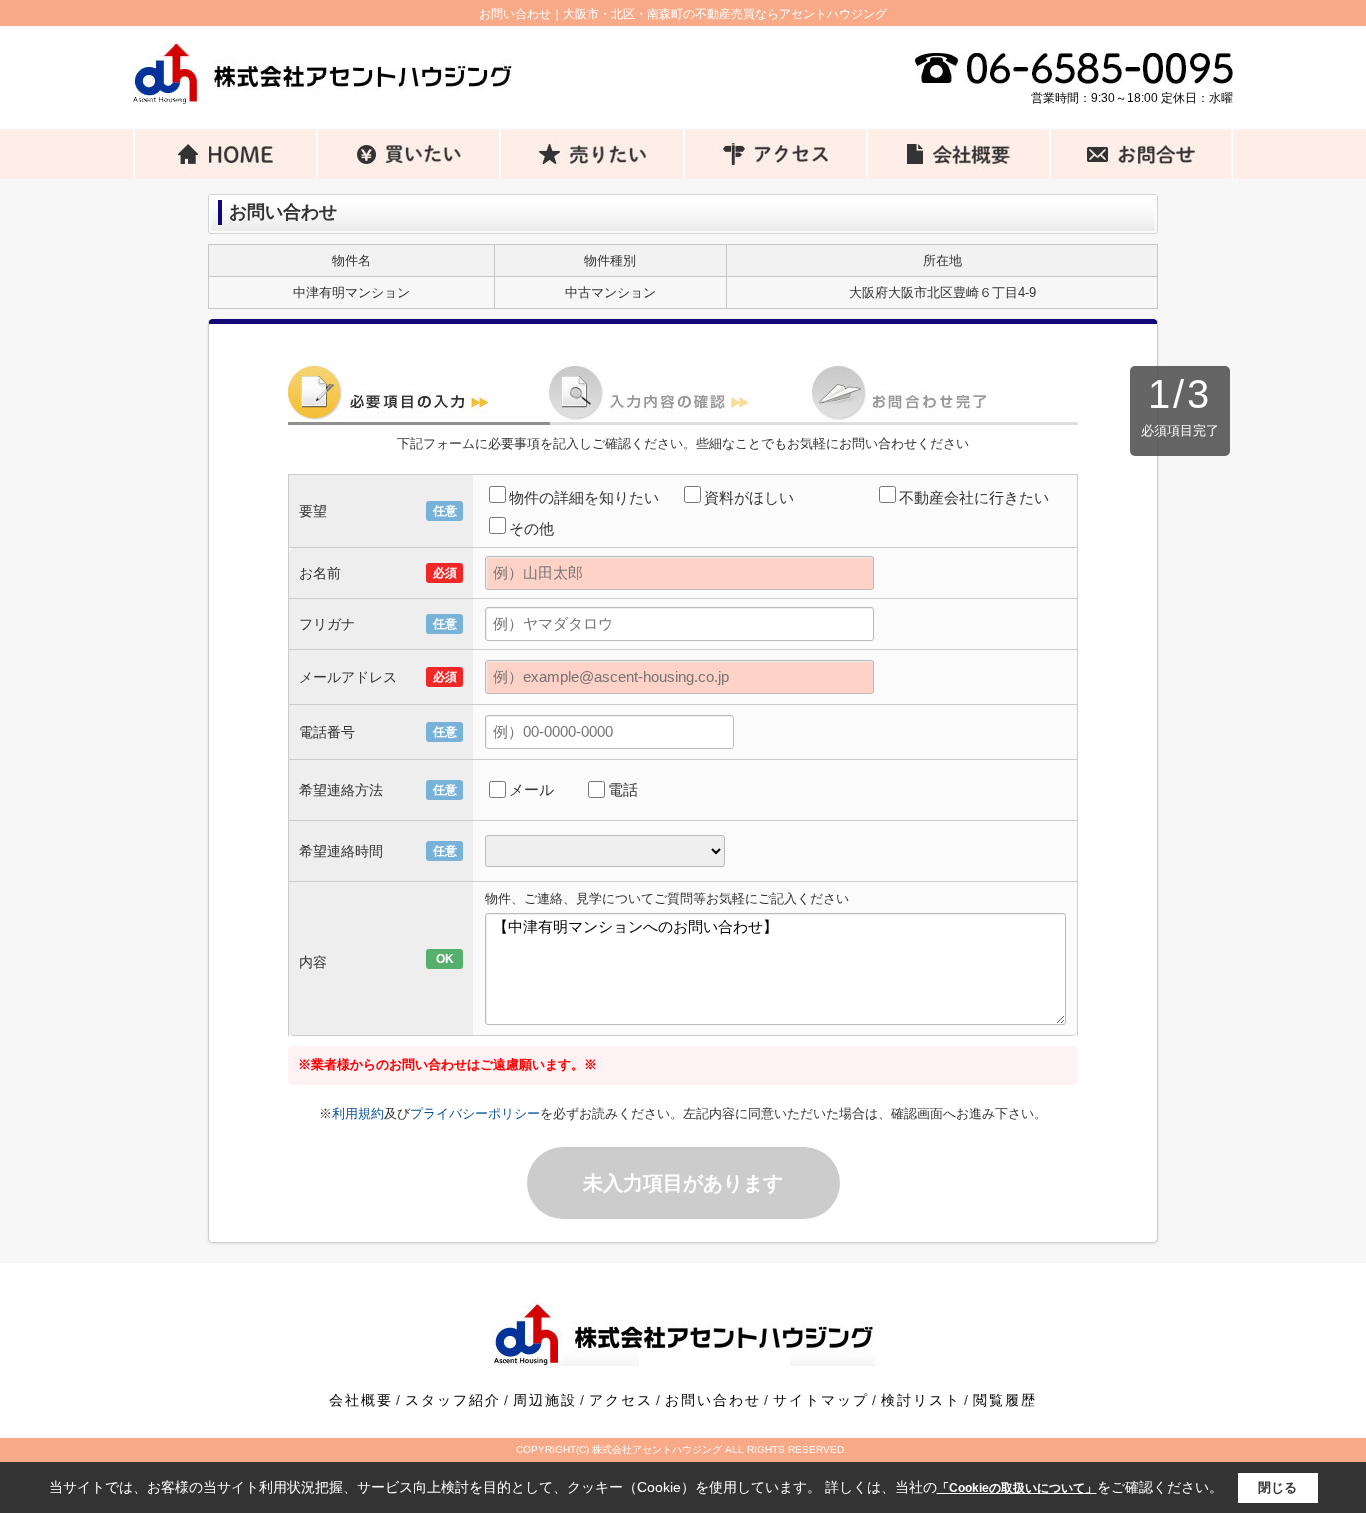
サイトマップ (821, 1400)
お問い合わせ (713, 1400)
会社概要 (361, 1400)
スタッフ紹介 (453, 1400)
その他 (531, 528)
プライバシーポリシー (475, 1113)
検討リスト (921, 1400)
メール (531, 789)
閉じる (1277, 1487)
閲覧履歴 (1005, 1400)
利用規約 (358, 1113)
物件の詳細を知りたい (584, 497)
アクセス (621, 1400)
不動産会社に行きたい (974, 497)
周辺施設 (545, 1400)
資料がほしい (749, 497)
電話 (623, 789)
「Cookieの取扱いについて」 (1017, 1488)
